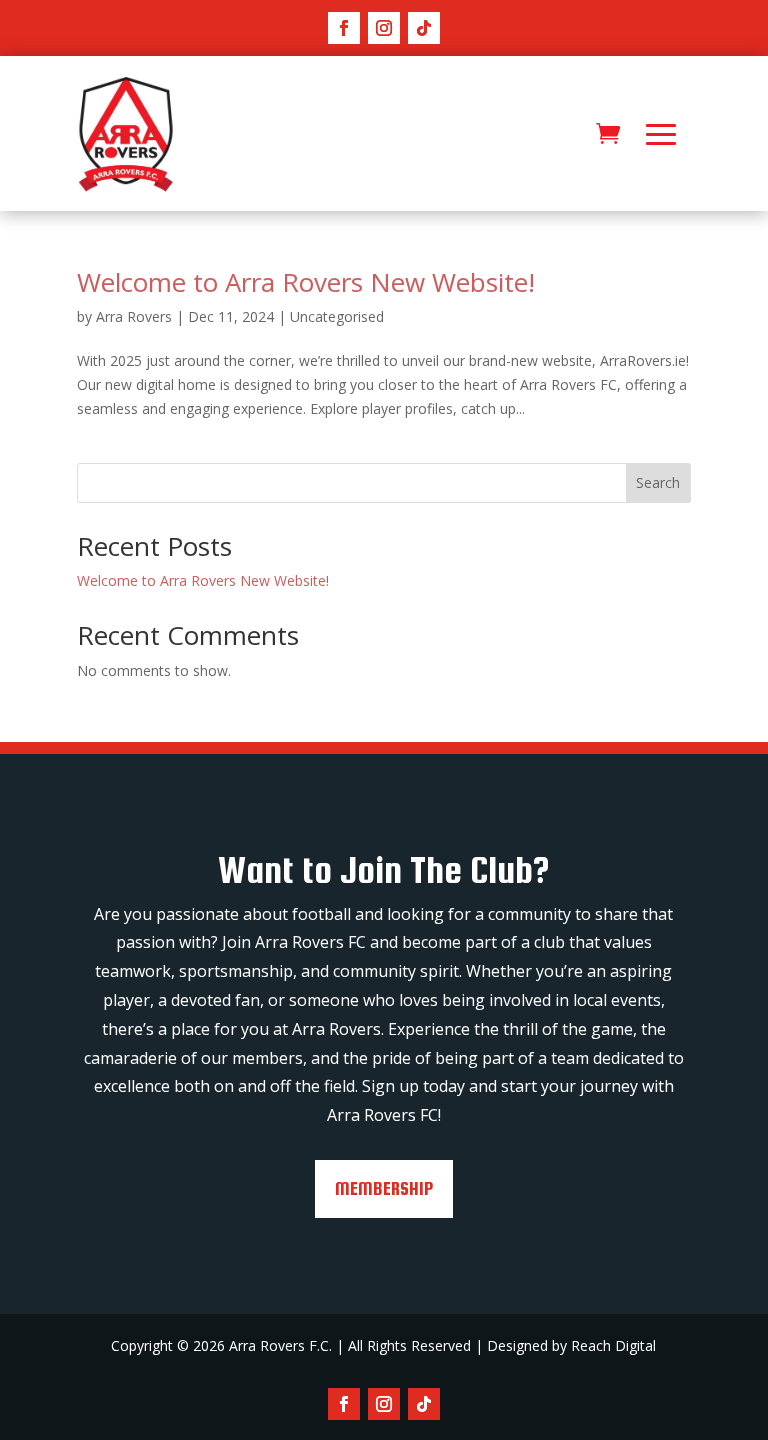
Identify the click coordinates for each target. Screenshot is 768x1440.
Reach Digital (613, 1345)
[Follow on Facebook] (344, 28)
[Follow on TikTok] (424, 28)
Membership (384, 1188)
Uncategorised (337, 316)
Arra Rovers (134, 316)
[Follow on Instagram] (384, 28)
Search (658, 482)
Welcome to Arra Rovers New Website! (306, 282)
